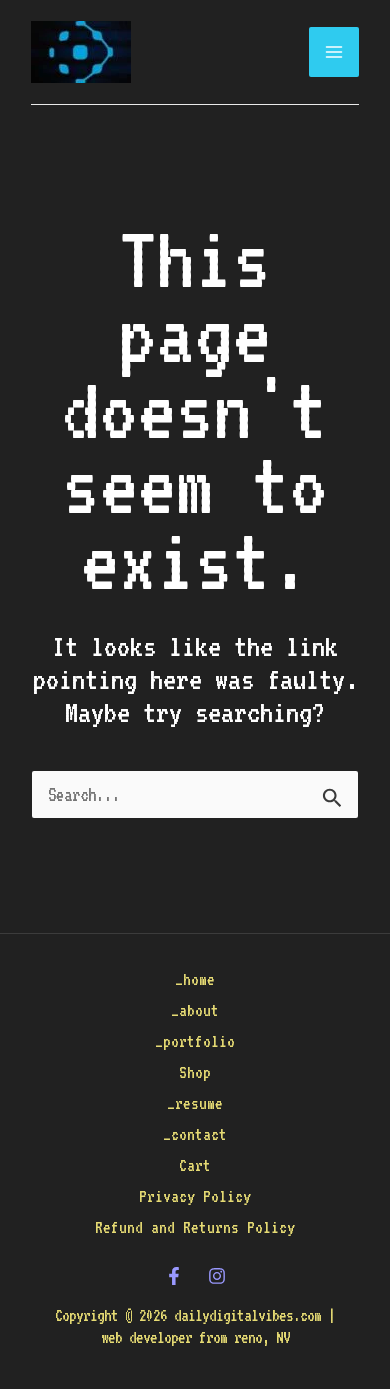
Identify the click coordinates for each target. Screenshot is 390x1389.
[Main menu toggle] (333, 51)
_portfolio (195, 1041)
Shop (195, 1072)
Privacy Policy (195, 1196)
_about (195, 1010)
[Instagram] (217, 1276)
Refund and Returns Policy (195, 1227)
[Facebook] (174, 1276)
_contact (195, 1134)
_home (195, 979)
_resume (195, 1103)
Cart (195, 1165)
